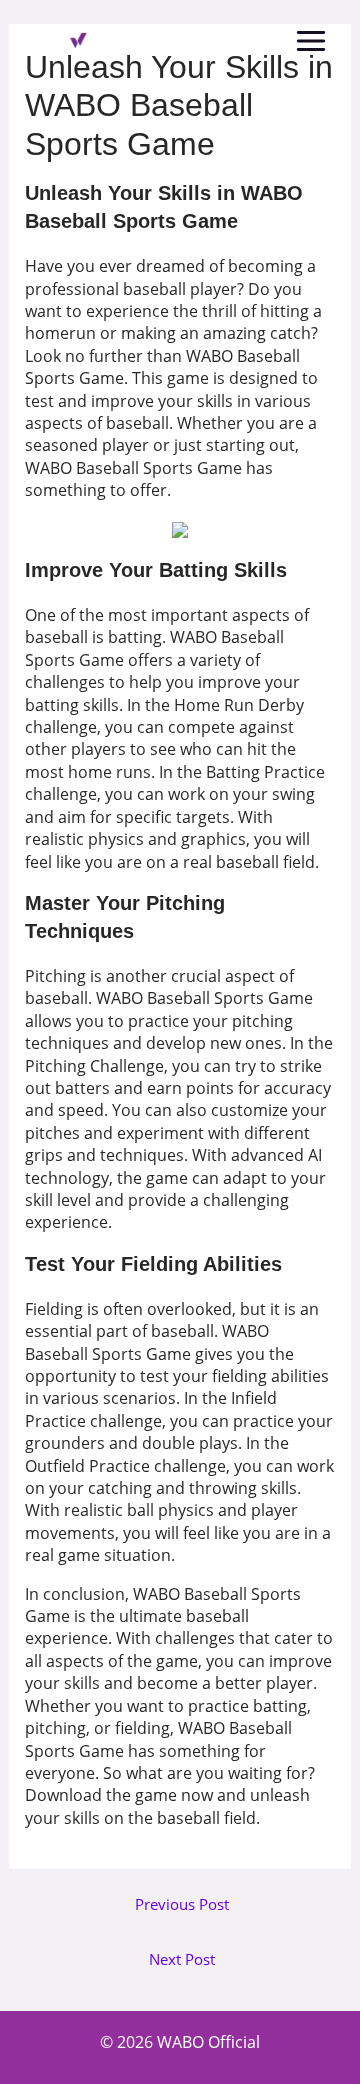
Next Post (182, 1959)
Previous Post (182, 1904)
